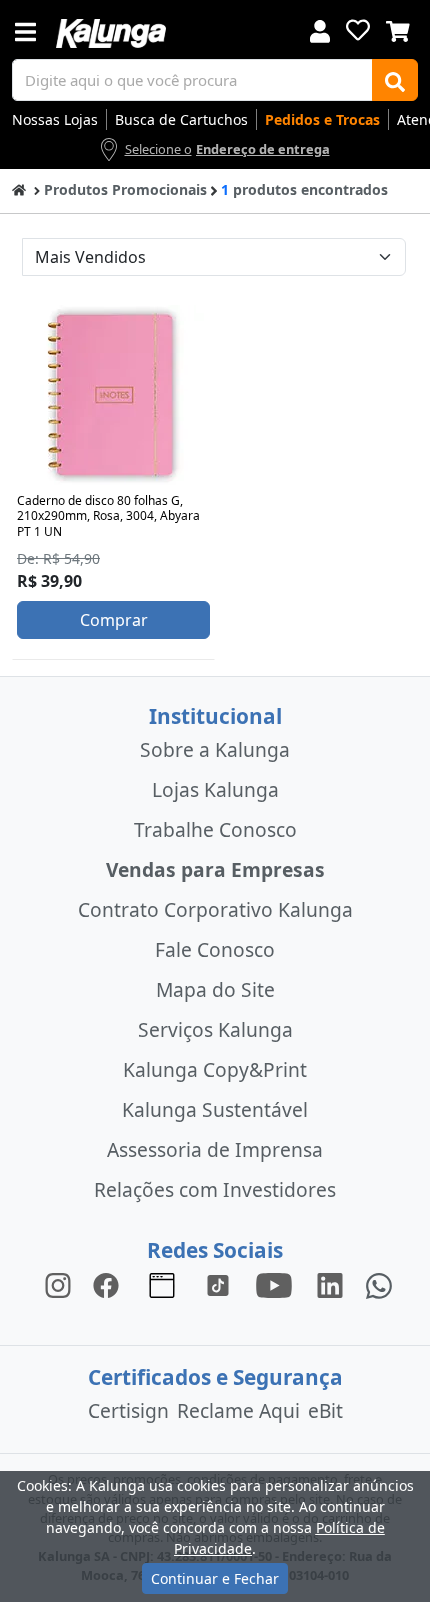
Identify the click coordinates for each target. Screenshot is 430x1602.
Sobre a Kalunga (215, 749)
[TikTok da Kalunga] (218, 1284)
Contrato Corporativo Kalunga (215, 909)
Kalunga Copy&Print (215, 1069)
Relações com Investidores (215, 1189)
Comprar (114, 620)
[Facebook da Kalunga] (110, 1284)
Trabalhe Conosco (215, 829)
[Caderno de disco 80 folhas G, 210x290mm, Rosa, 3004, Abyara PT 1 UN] (114, 395)
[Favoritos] (358, 30)
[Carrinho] (398, 29)
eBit (325, 1410)
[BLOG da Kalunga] (330, 1284)
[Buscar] (395, 80)
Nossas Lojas (55, 119)
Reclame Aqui (238, 1410)
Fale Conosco (215, 949)
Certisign (128, 1410)
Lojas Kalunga (215, 789)
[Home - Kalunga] (19, 188)
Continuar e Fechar (215, 1578)
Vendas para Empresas (215, 869)
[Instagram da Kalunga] (58, 1284)
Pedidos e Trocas (322, 119)
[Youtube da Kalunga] (274, 1284)
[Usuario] (320, 29)
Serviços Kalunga (215, 1029)
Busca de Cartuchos (181, 119)
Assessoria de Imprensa (215, 1149)
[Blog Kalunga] (162, 1284)
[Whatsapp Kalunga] (379, 1284)
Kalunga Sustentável (215, 1109)
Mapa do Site (215, 989)
